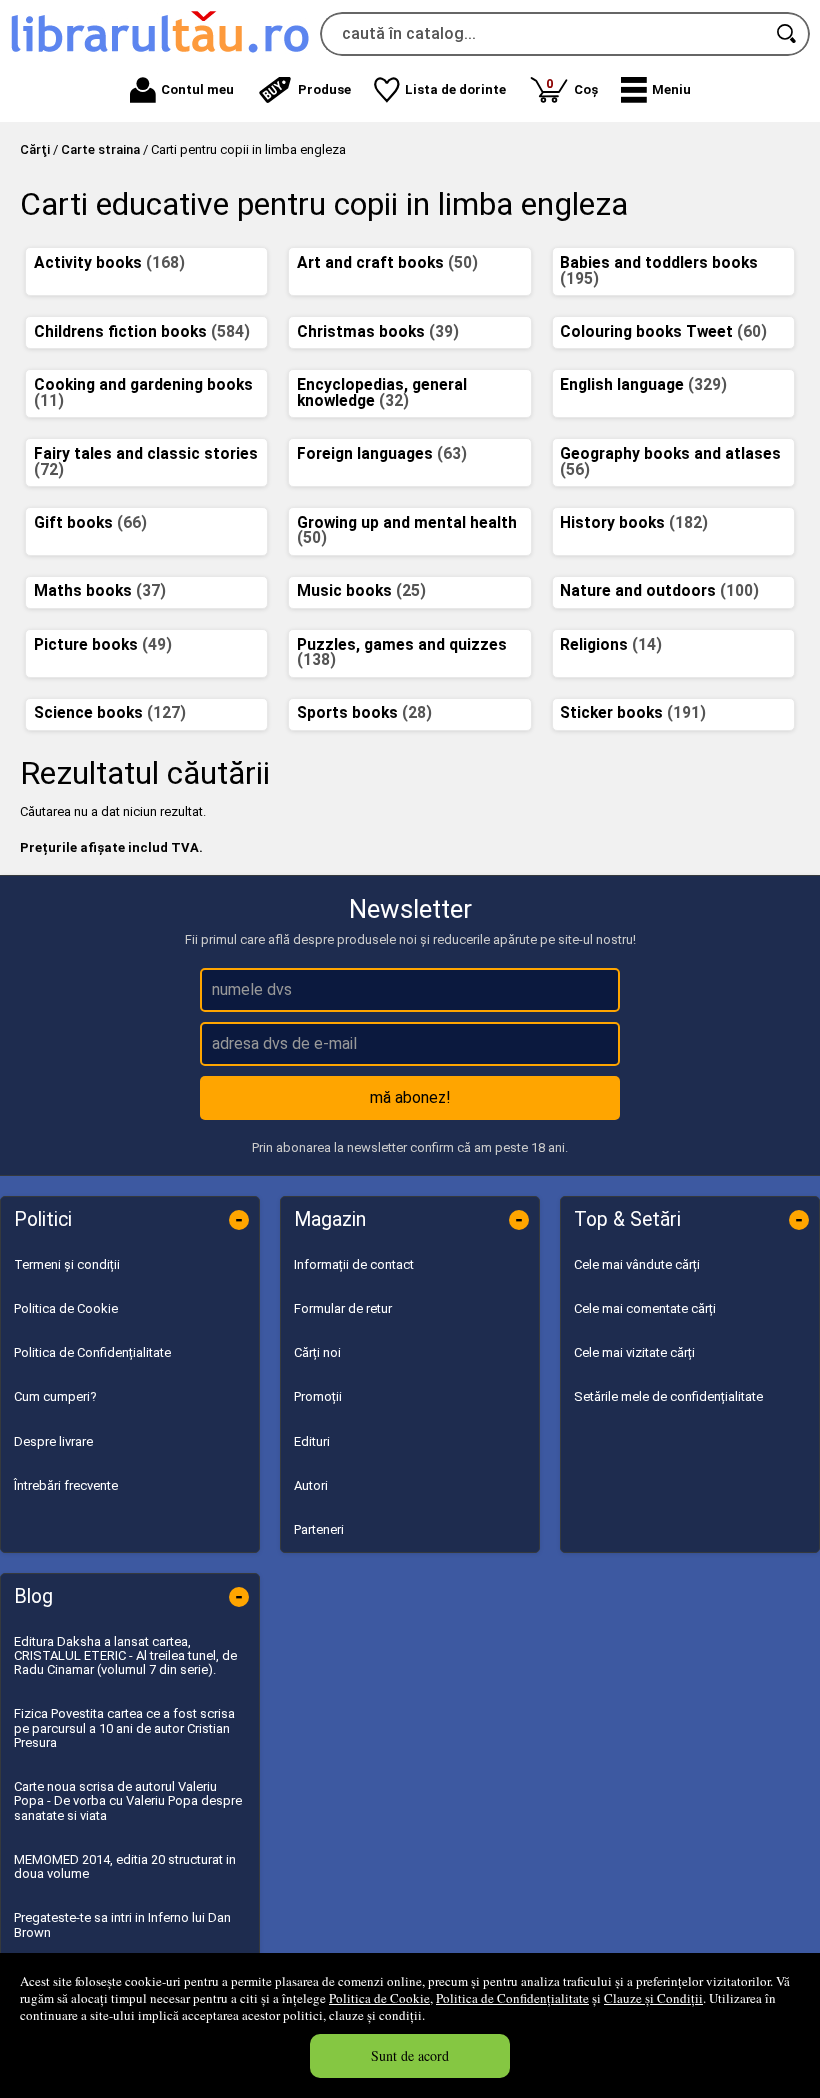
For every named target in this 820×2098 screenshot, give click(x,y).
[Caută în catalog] (788, 34)
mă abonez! (410, 1097)
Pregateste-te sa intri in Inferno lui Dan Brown (122, 1924)
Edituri (312, 1441)
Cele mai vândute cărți (637, 1264)
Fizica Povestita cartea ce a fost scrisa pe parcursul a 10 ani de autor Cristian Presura (124, 1728)
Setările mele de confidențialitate (668, 1396)
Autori (311, 1485)
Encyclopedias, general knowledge (382, 393)
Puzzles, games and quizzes (402, 653)
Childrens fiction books (142, 332)
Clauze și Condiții (653, 1998)
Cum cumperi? (55, 1396)
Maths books (100, 591)
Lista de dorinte (455, 89)
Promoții (318, 1396)
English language (643, 385)
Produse (324, 89)
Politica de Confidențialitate (512, 1998)
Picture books (103, 645)
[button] (656, 90)
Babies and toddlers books (659, 271)
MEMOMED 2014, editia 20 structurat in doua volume (125, 1866)
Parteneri (319, 1529)
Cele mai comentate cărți (645, 1308)
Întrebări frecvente (66, 1485)
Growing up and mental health (407, 531)
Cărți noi (317, 1352)
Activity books (109, 263)
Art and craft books (387, 263)
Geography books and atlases (670, 462)
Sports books (364, 713)
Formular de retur (343, 1308)
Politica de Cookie (379, 1998)
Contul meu (197, 89)
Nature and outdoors (659, 591)
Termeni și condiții (67, 1264)
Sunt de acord (410, 2055)
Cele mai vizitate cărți (634, 1352)
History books (634, 523)
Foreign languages (382, 454)
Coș (572, 86)
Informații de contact (354, 1264)
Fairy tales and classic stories (146, 462)
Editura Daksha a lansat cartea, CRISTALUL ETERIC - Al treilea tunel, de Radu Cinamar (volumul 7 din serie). (125, 1656)
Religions (611, 645)
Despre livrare (53, 1441)
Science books (110, 713)
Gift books (90, 523)
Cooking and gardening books (143, 393)
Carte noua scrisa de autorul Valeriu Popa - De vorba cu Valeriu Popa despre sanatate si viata (128, 1801)
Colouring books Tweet (663, 332)
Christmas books (378, 332)
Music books (361, 591)
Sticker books (633, 713)
